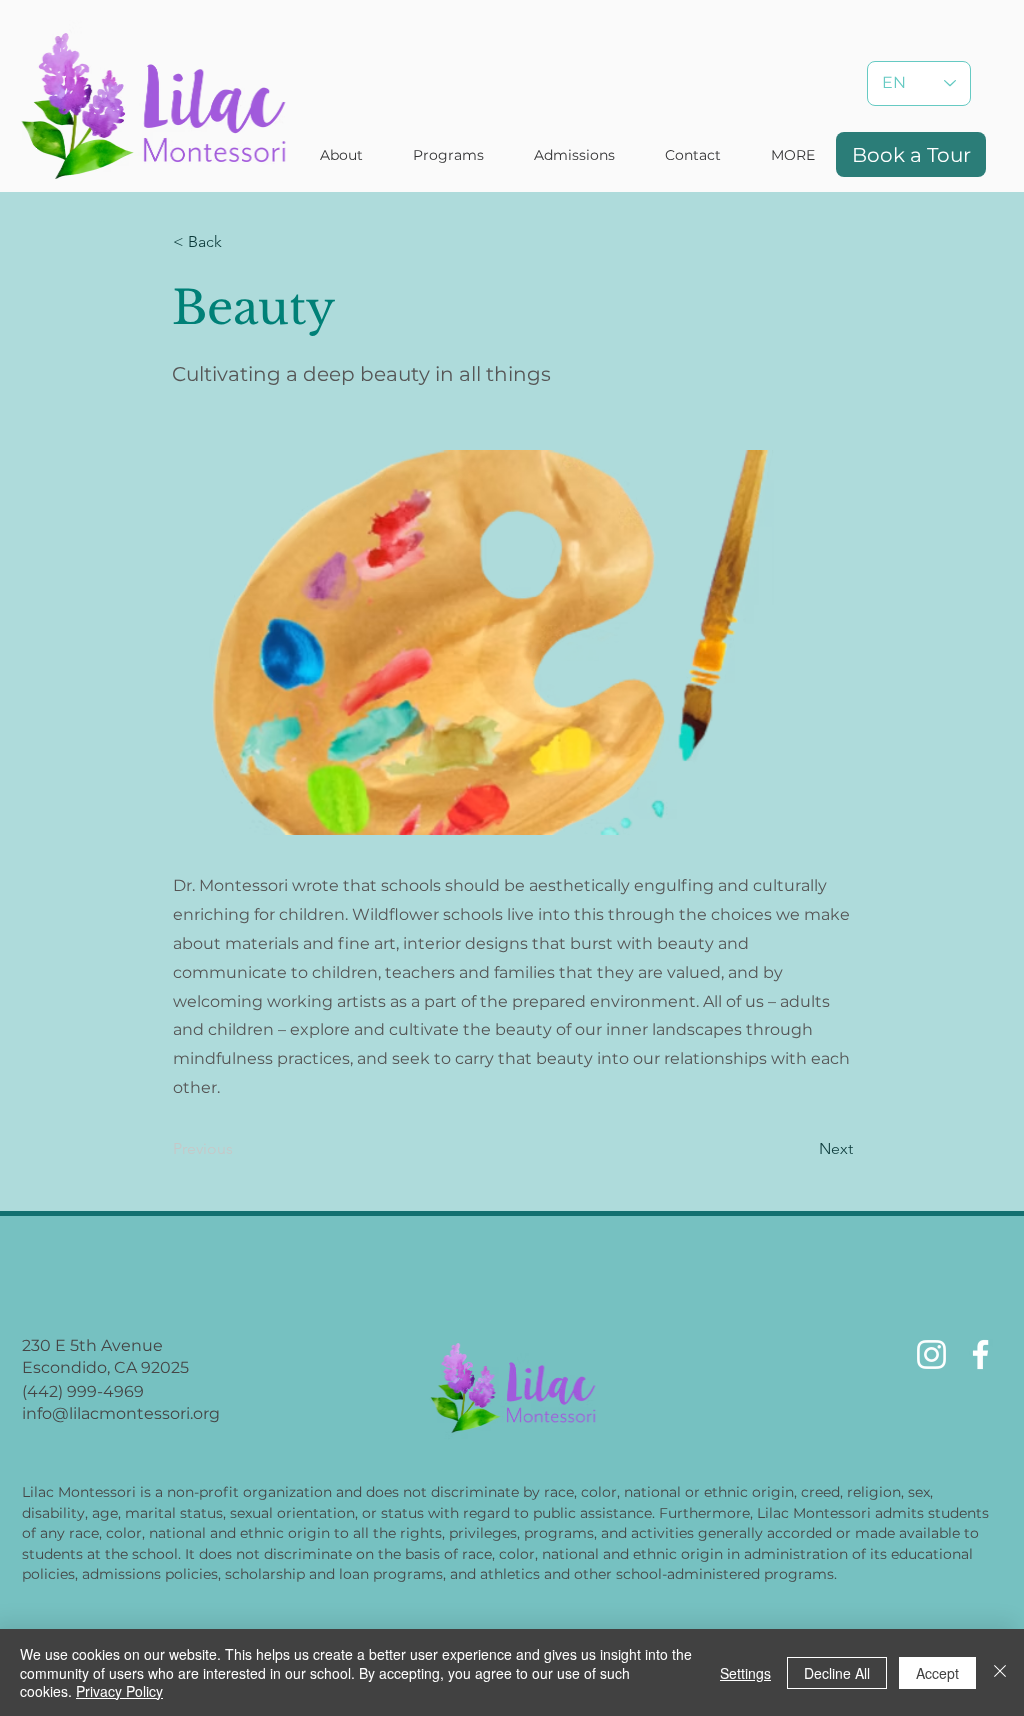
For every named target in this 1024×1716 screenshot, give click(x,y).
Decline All (837, 1673)
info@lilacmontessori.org (121, 1413)
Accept (937, 1673)
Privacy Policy (119, 1691)
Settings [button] (745, 1673)
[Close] (1000, 1672)
